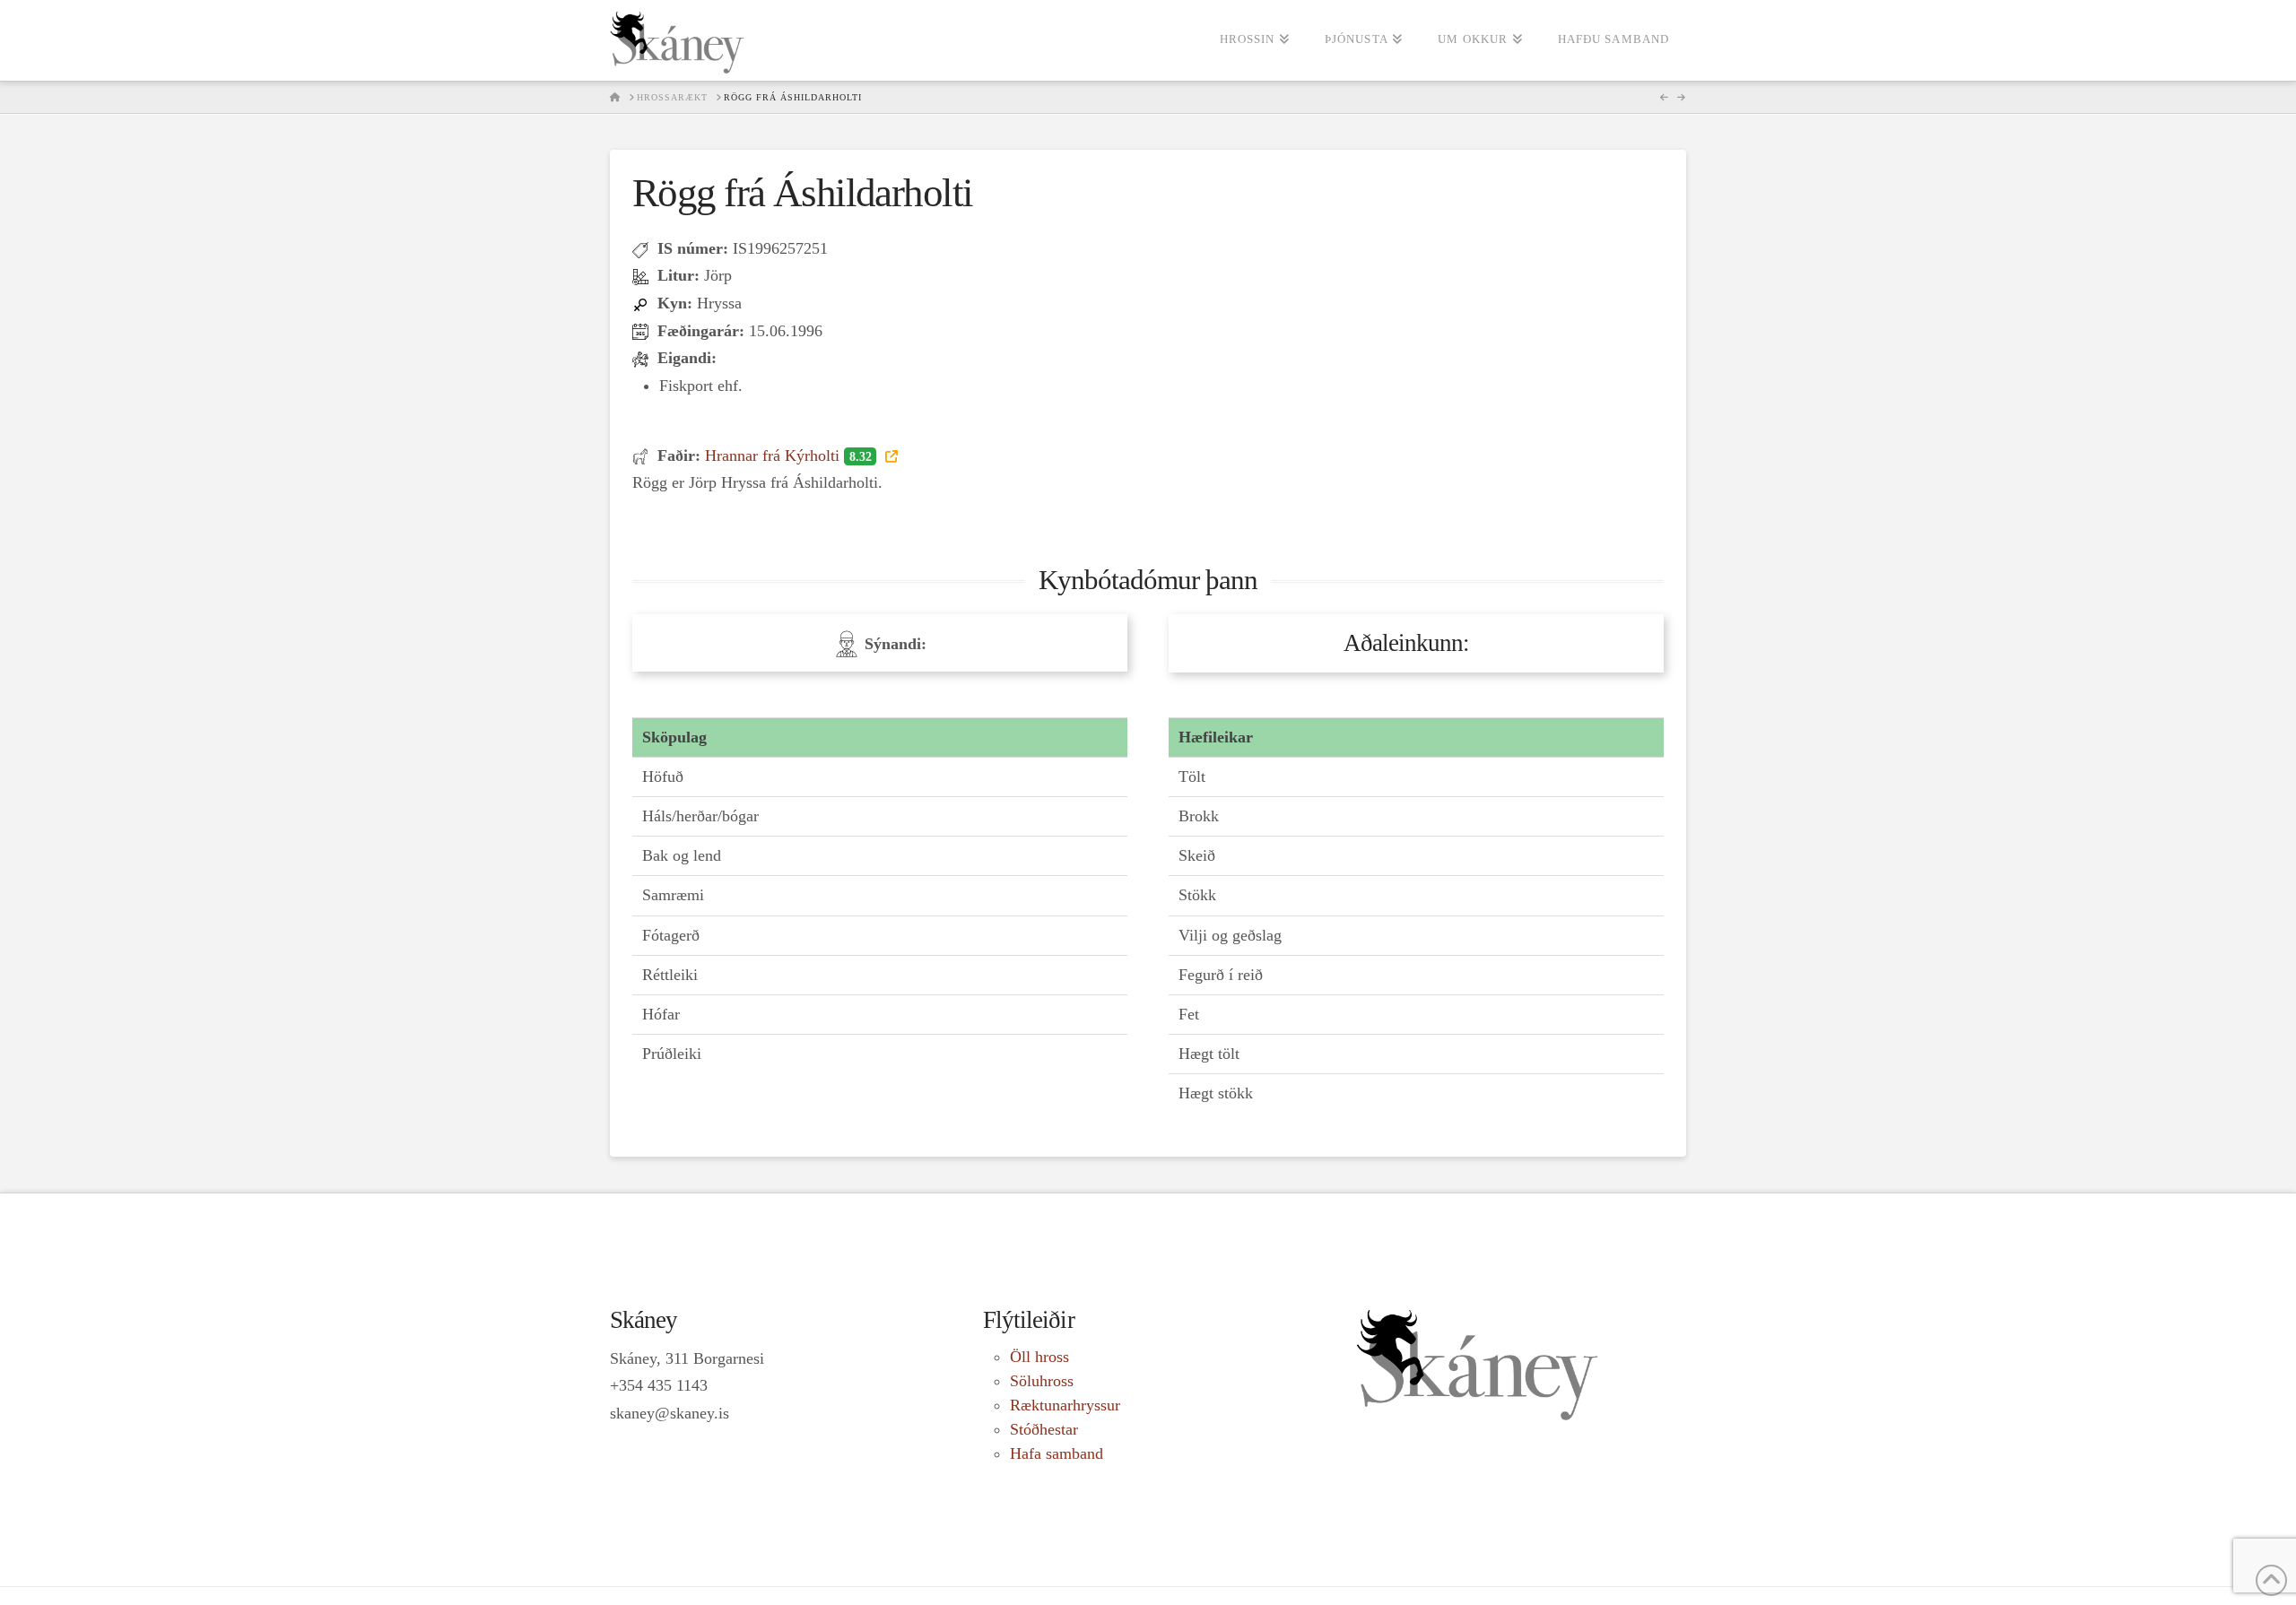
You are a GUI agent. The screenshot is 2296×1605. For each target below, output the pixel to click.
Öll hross (1039, 1357)
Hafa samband (1057, 1453)
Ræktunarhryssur (1065, 1405)
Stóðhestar (1044, 1429)
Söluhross (1042, 1381)
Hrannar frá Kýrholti (788, 455)
